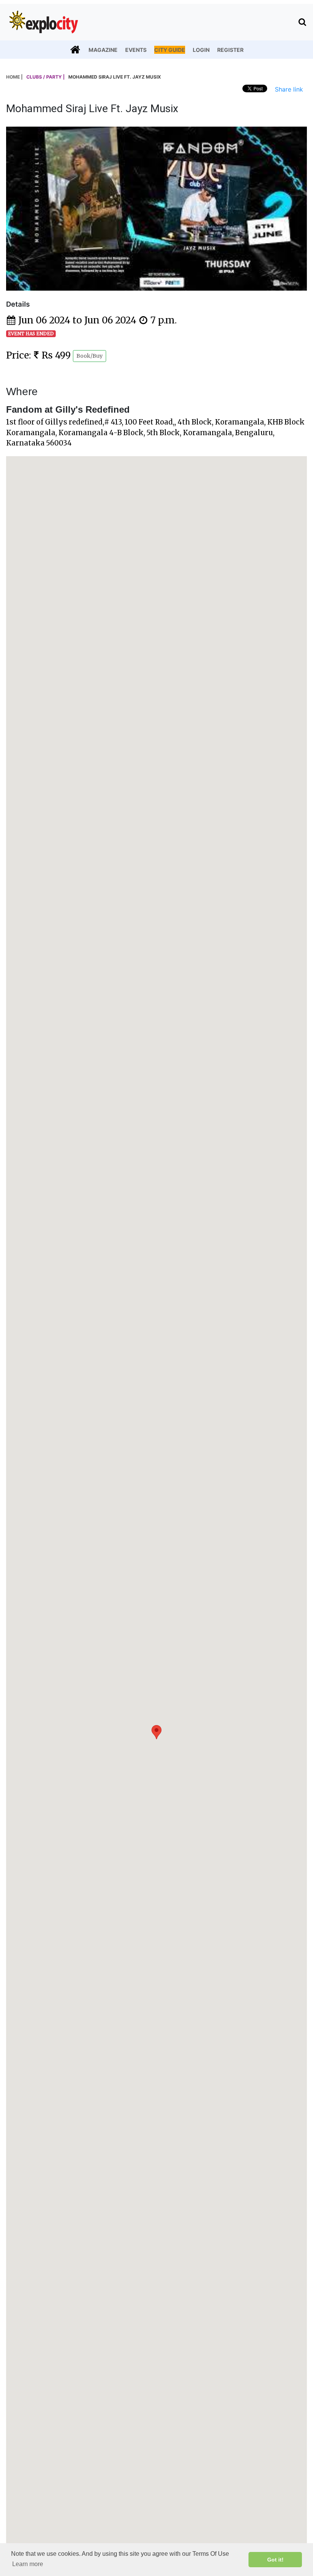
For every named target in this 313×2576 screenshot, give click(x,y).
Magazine (103, 50)
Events (136, 50)
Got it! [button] (275, 2560)
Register (230, 50)
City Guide (170, 50)
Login (201, 50)
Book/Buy (90, 356)
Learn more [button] (28, 2564)
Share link (289, 89)
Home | (14, 77)
